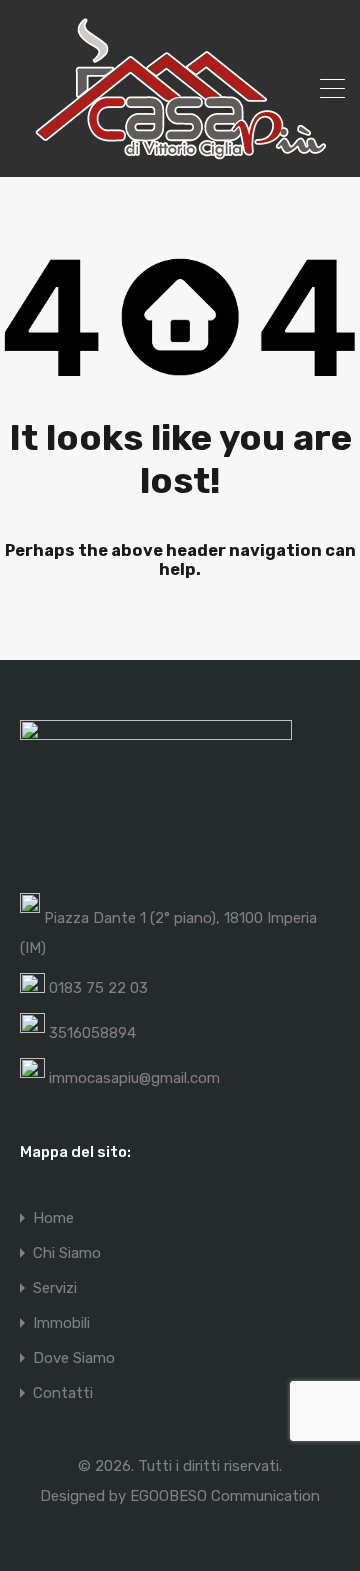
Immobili (61, 1323)
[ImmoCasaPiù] (180, 153)
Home (53, 1218)
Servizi (55, 1288)
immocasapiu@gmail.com (134, 1078)
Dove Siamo (74, 1358)
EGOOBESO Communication (225, 1496)
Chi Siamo (67, 1253)
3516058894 (92, 1033)
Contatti (63, 1393)
